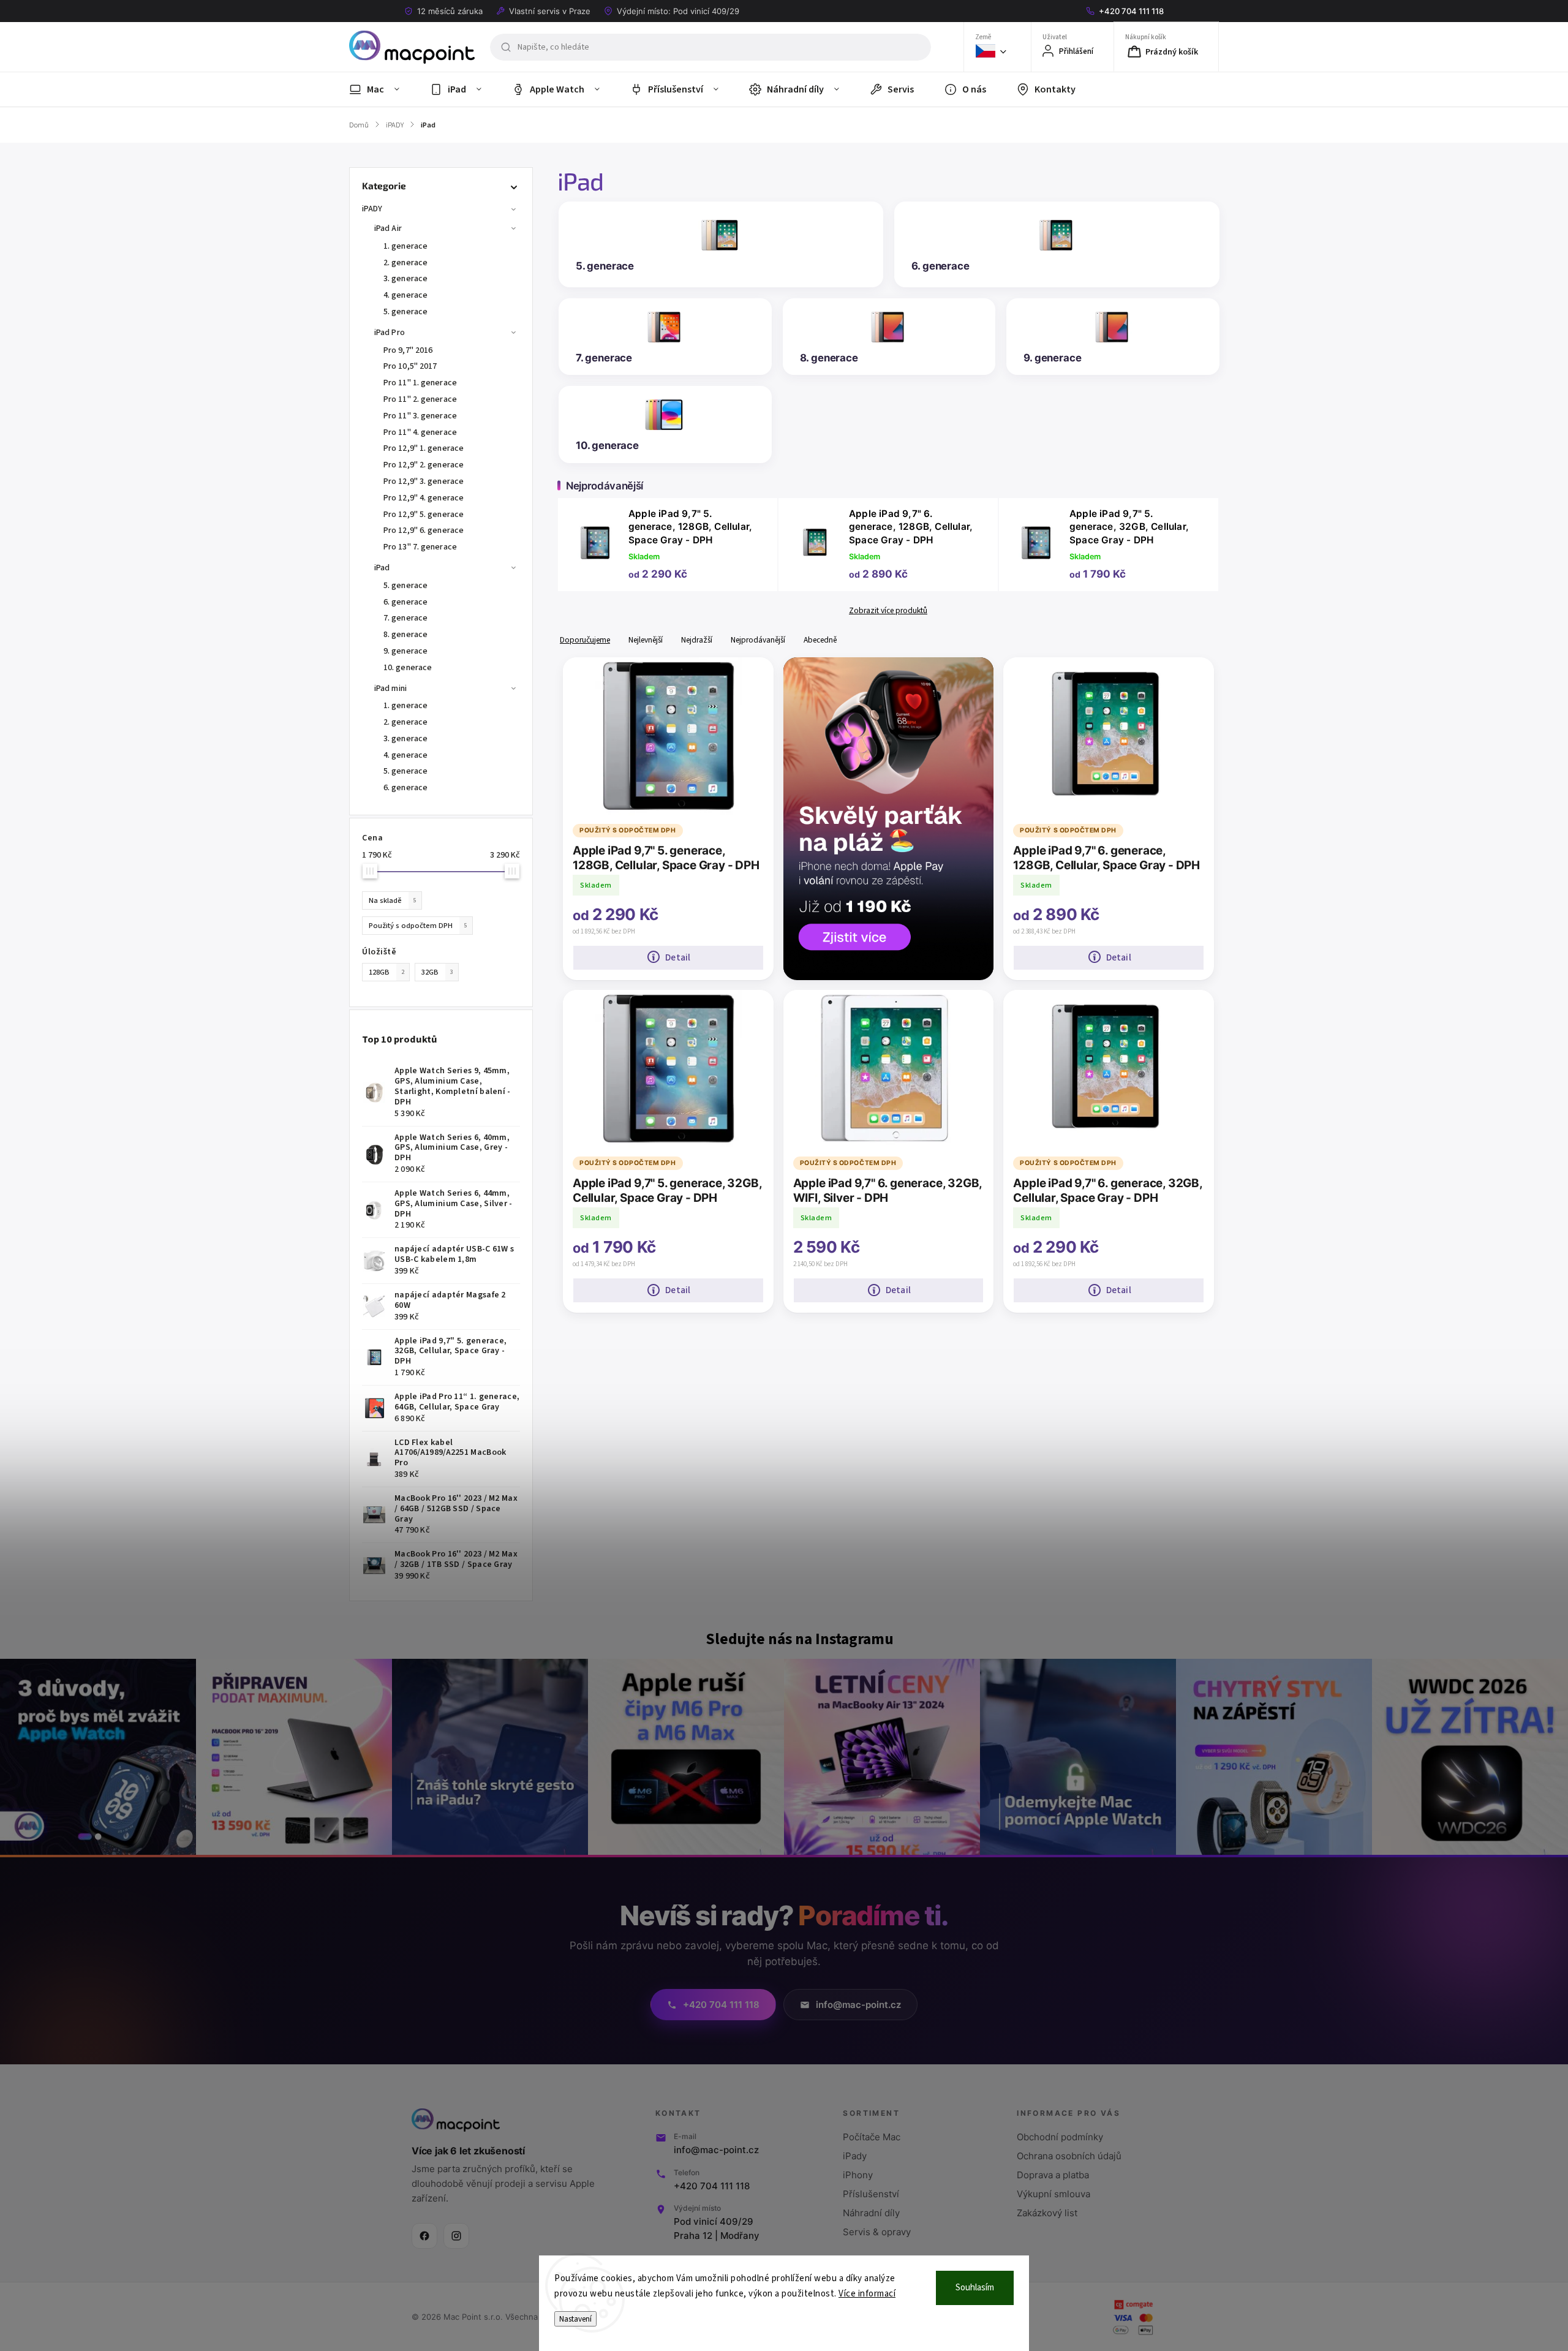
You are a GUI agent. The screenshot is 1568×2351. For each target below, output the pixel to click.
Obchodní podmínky (1060, 2137)
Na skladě (393, 900)
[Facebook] (424, 2236)
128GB (386, 972)
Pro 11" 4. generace (420, 432)
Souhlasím (975, 2288)
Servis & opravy (877, 2232)
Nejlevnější (646, 640)
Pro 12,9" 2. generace (424, 465)
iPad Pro (390, 333)
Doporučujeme (585, 640)
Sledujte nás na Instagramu (800, 1639)
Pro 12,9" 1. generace (424, 448)
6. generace (405, 602)
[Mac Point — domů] (456, 2120)
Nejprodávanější (758, 640)
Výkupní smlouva (1053, 2194)
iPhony (858, 2175)
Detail (678, 957)
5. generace (405, 312)
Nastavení (575, 2319)
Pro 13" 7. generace (420, 547)
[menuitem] (382, 89)
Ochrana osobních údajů (1069, 2156)
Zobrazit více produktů (888, 611)
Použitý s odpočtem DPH (418, 926)
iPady (855, 2156)
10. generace (408, 668)
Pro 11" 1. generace (420, 383)
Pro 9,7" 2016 (408, 350)
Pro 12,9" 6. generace (424, 530)
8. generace (405, 635)
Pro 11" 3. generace (420, 416)
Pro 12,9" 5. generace (424, 515)
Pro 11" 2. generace (420, 399)
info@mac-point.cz (716, 2150)
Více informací (867, 2294)
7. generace (405, 618)
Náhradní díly (871, 2213)
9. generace (405, 651)
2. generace (405, 263)
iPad (382, 568)
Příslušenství (871, 2194)
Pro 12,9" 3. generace (424, 481)
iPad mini (390, 689)
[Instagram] (456, 2236)
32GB (437, 972)
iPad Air (388, 228)
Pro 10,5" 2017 (410, 366)
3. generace (405, 279)
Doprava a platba (1053, 2175)
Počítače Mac (872, 2137)
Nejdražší (697, 640)
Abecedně (820, 640)
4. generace (405, 295)
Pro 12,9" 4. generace (424, 498)
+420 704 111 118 (712, 2186)
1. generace (405, 246)
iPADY (372, 209)
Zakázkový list (1047, 2213)
